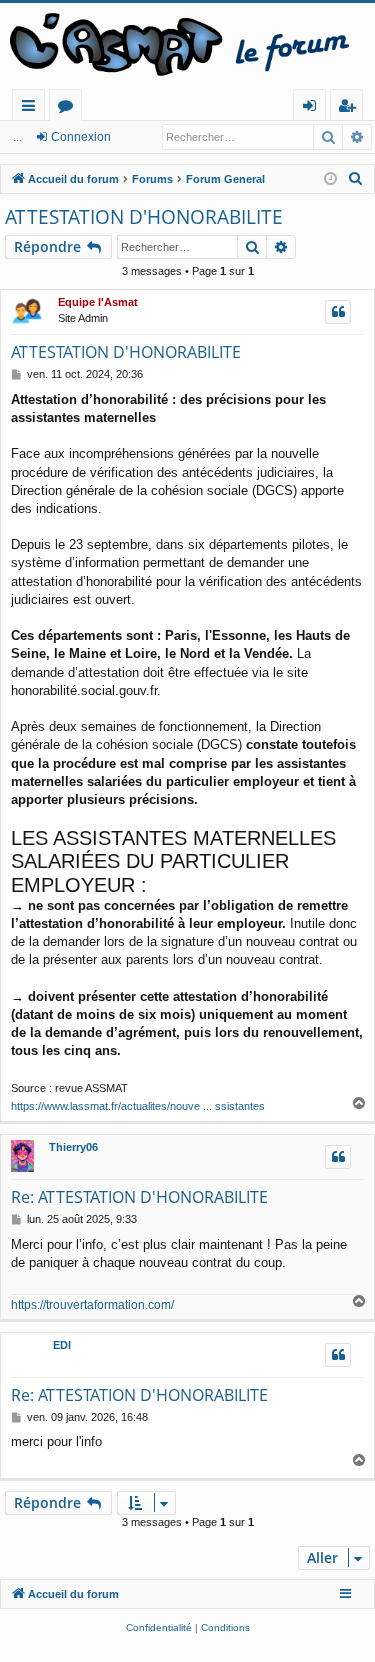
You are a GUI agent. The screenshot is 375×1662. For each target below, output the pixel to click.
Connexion (81, 137)
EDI (62, 1345)
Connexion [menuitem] (313, 108)
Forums (69, 108)
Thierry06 (73, 1147)
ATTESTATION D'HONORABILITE (144, 217)
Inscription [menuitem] (351, 108)
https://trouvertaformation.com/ (92, 1305)
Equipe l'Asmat (98, 302)
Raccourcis (32, 108)
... (17, 137)
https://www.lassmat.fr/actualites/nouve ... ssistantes (138, 1106)
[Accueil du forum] (187, 46)
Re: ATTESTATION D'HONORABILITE (139, 1197)
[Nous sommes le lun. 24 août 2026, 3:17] (330, 179)
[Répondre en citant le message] (338, 312)
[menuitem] (356, 179)
